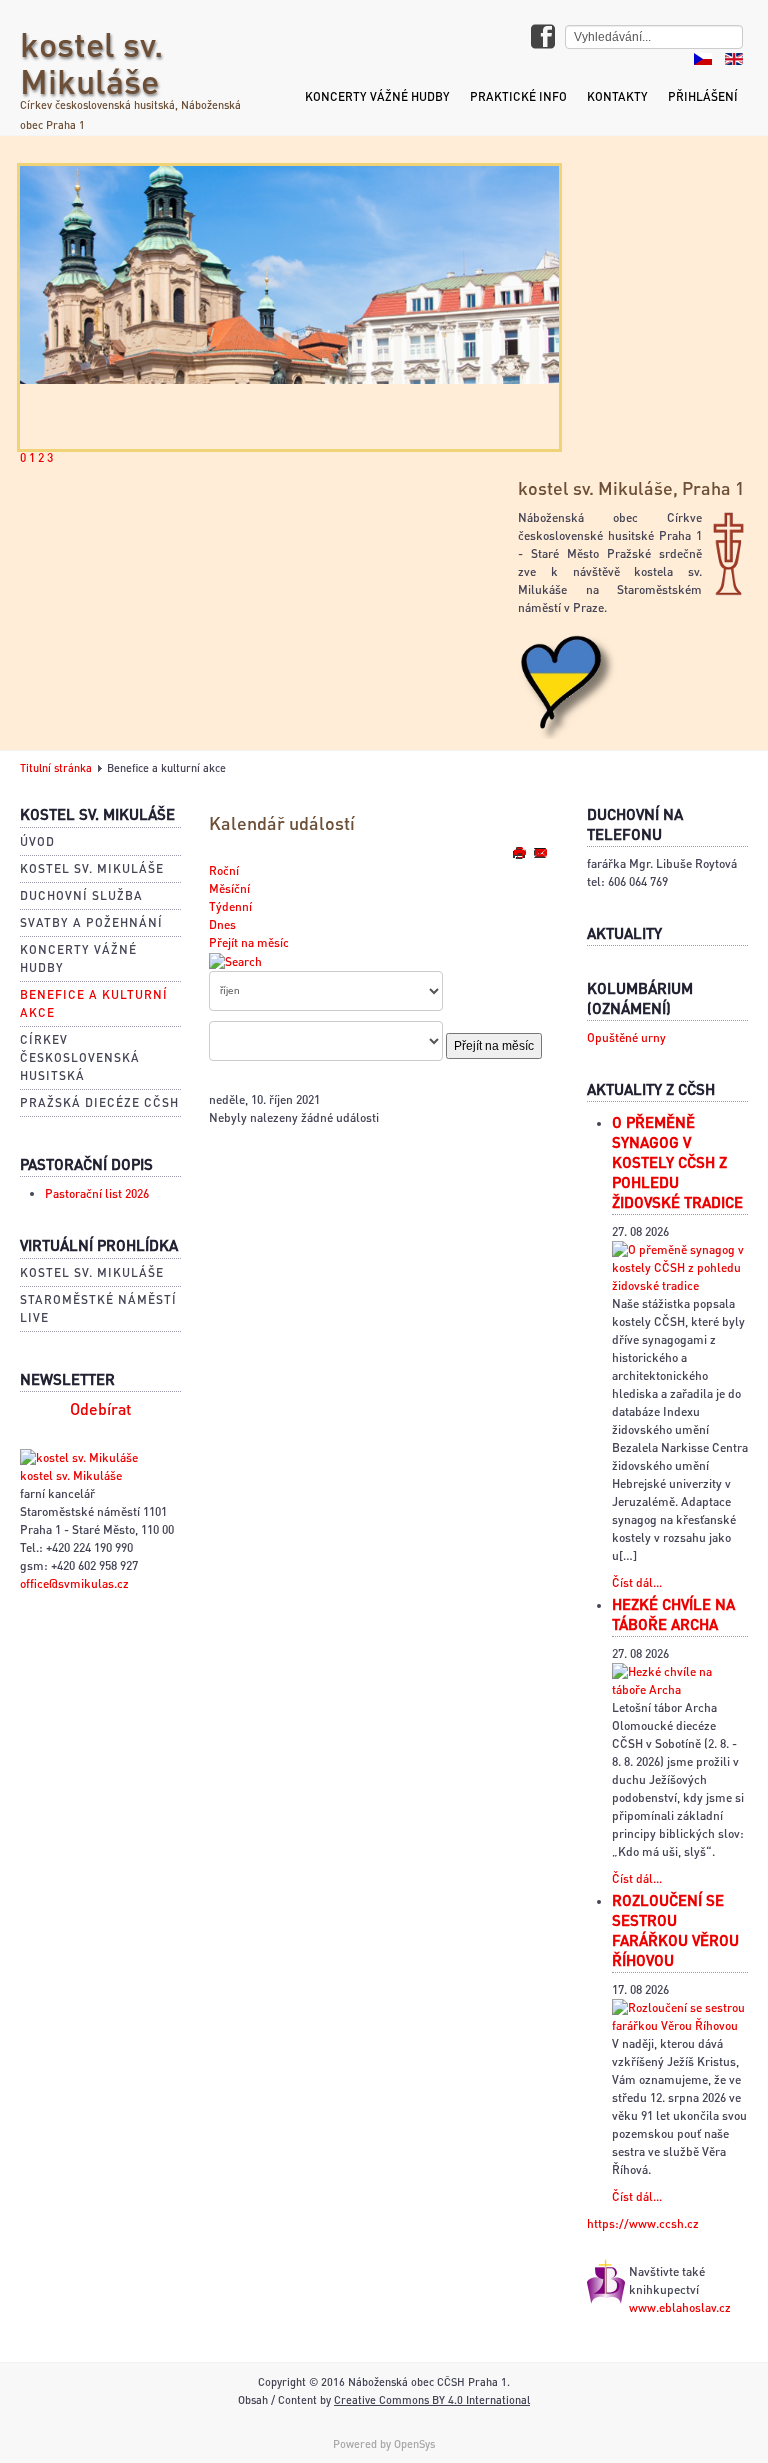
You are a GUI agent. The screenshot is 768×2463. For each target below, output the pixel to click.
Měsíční (229, 888)
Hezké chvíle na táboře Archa (673, 1614)
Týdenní (230, 906)
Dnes (222, 924)
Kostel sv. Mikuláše (92, 868)
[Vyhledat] (235, 960)
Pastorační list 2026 (97, 1193)
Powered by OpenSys (384, 2444)
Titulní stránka (56, 768)
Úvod (37, 841)
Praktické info (518, 96)
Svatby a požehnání (91, 922)
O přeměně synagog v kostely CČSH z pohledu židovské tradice (677, 1162)
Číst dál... (637, 1582)
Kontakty (617, 96)
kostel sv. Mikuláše (91, 62)
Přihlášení (703, 96)
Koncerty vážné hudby (377, 96)
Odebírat (100, 1409)
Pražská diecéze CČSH (99, 1102)
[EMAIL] (540, 852)
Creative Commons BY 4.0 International (432, 2400)
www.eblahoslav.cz (680, 2307)
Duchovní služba (81, 895)
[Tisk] (520, 852)
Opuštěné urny (626, 1037)
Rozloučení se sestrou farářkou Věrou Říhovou (675, 1930)
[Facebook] (543, 38)
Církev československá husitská (80, 1057)
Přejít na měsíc (249, 942)
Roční (224, 870)
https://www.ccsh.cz (643, 2223)
